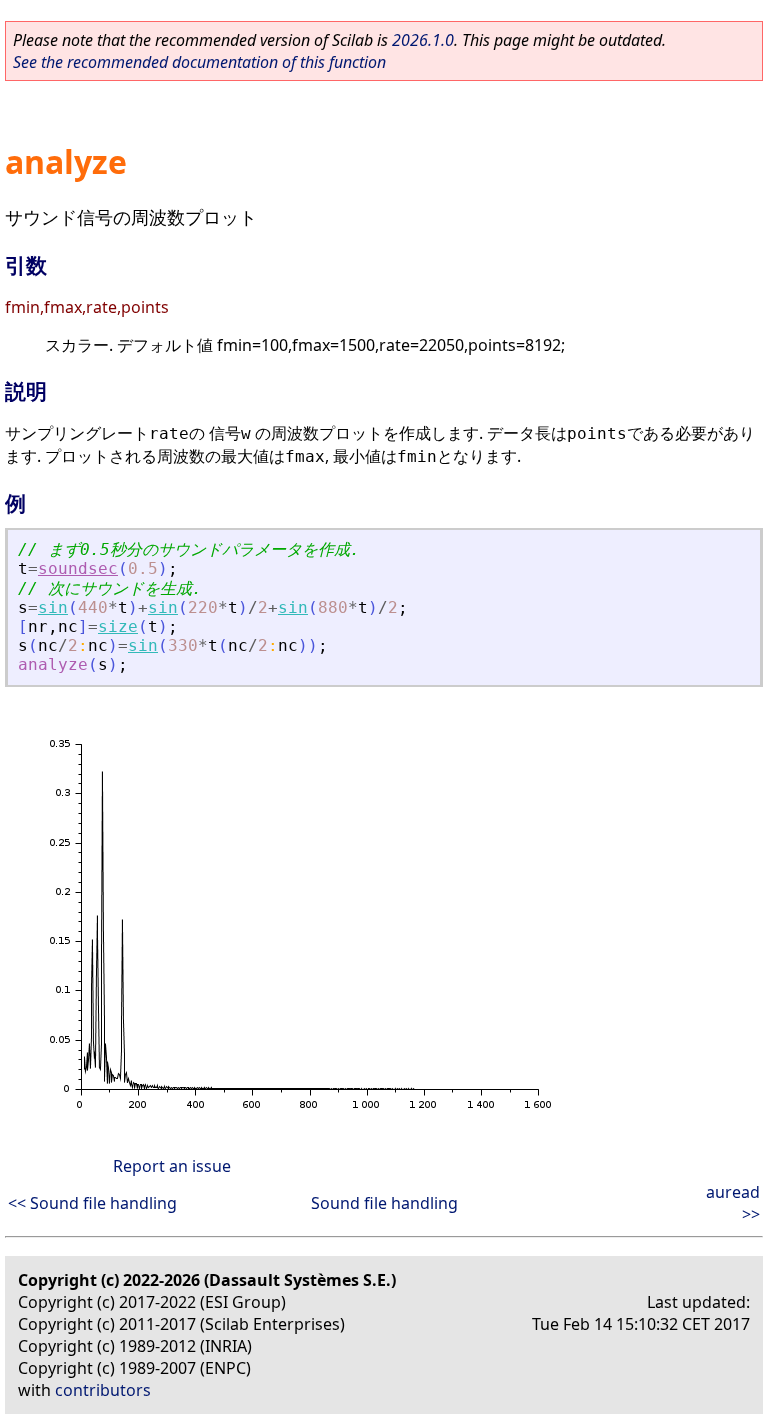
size (118, 626)
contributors (103, 1390)
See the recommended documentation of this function (199, 62)
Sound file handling (384, 1203)
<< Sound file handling (92, 1203)
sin (53, 607)
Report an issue (172, 1166)
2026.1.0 (423, 40)
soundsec (78, 568)
